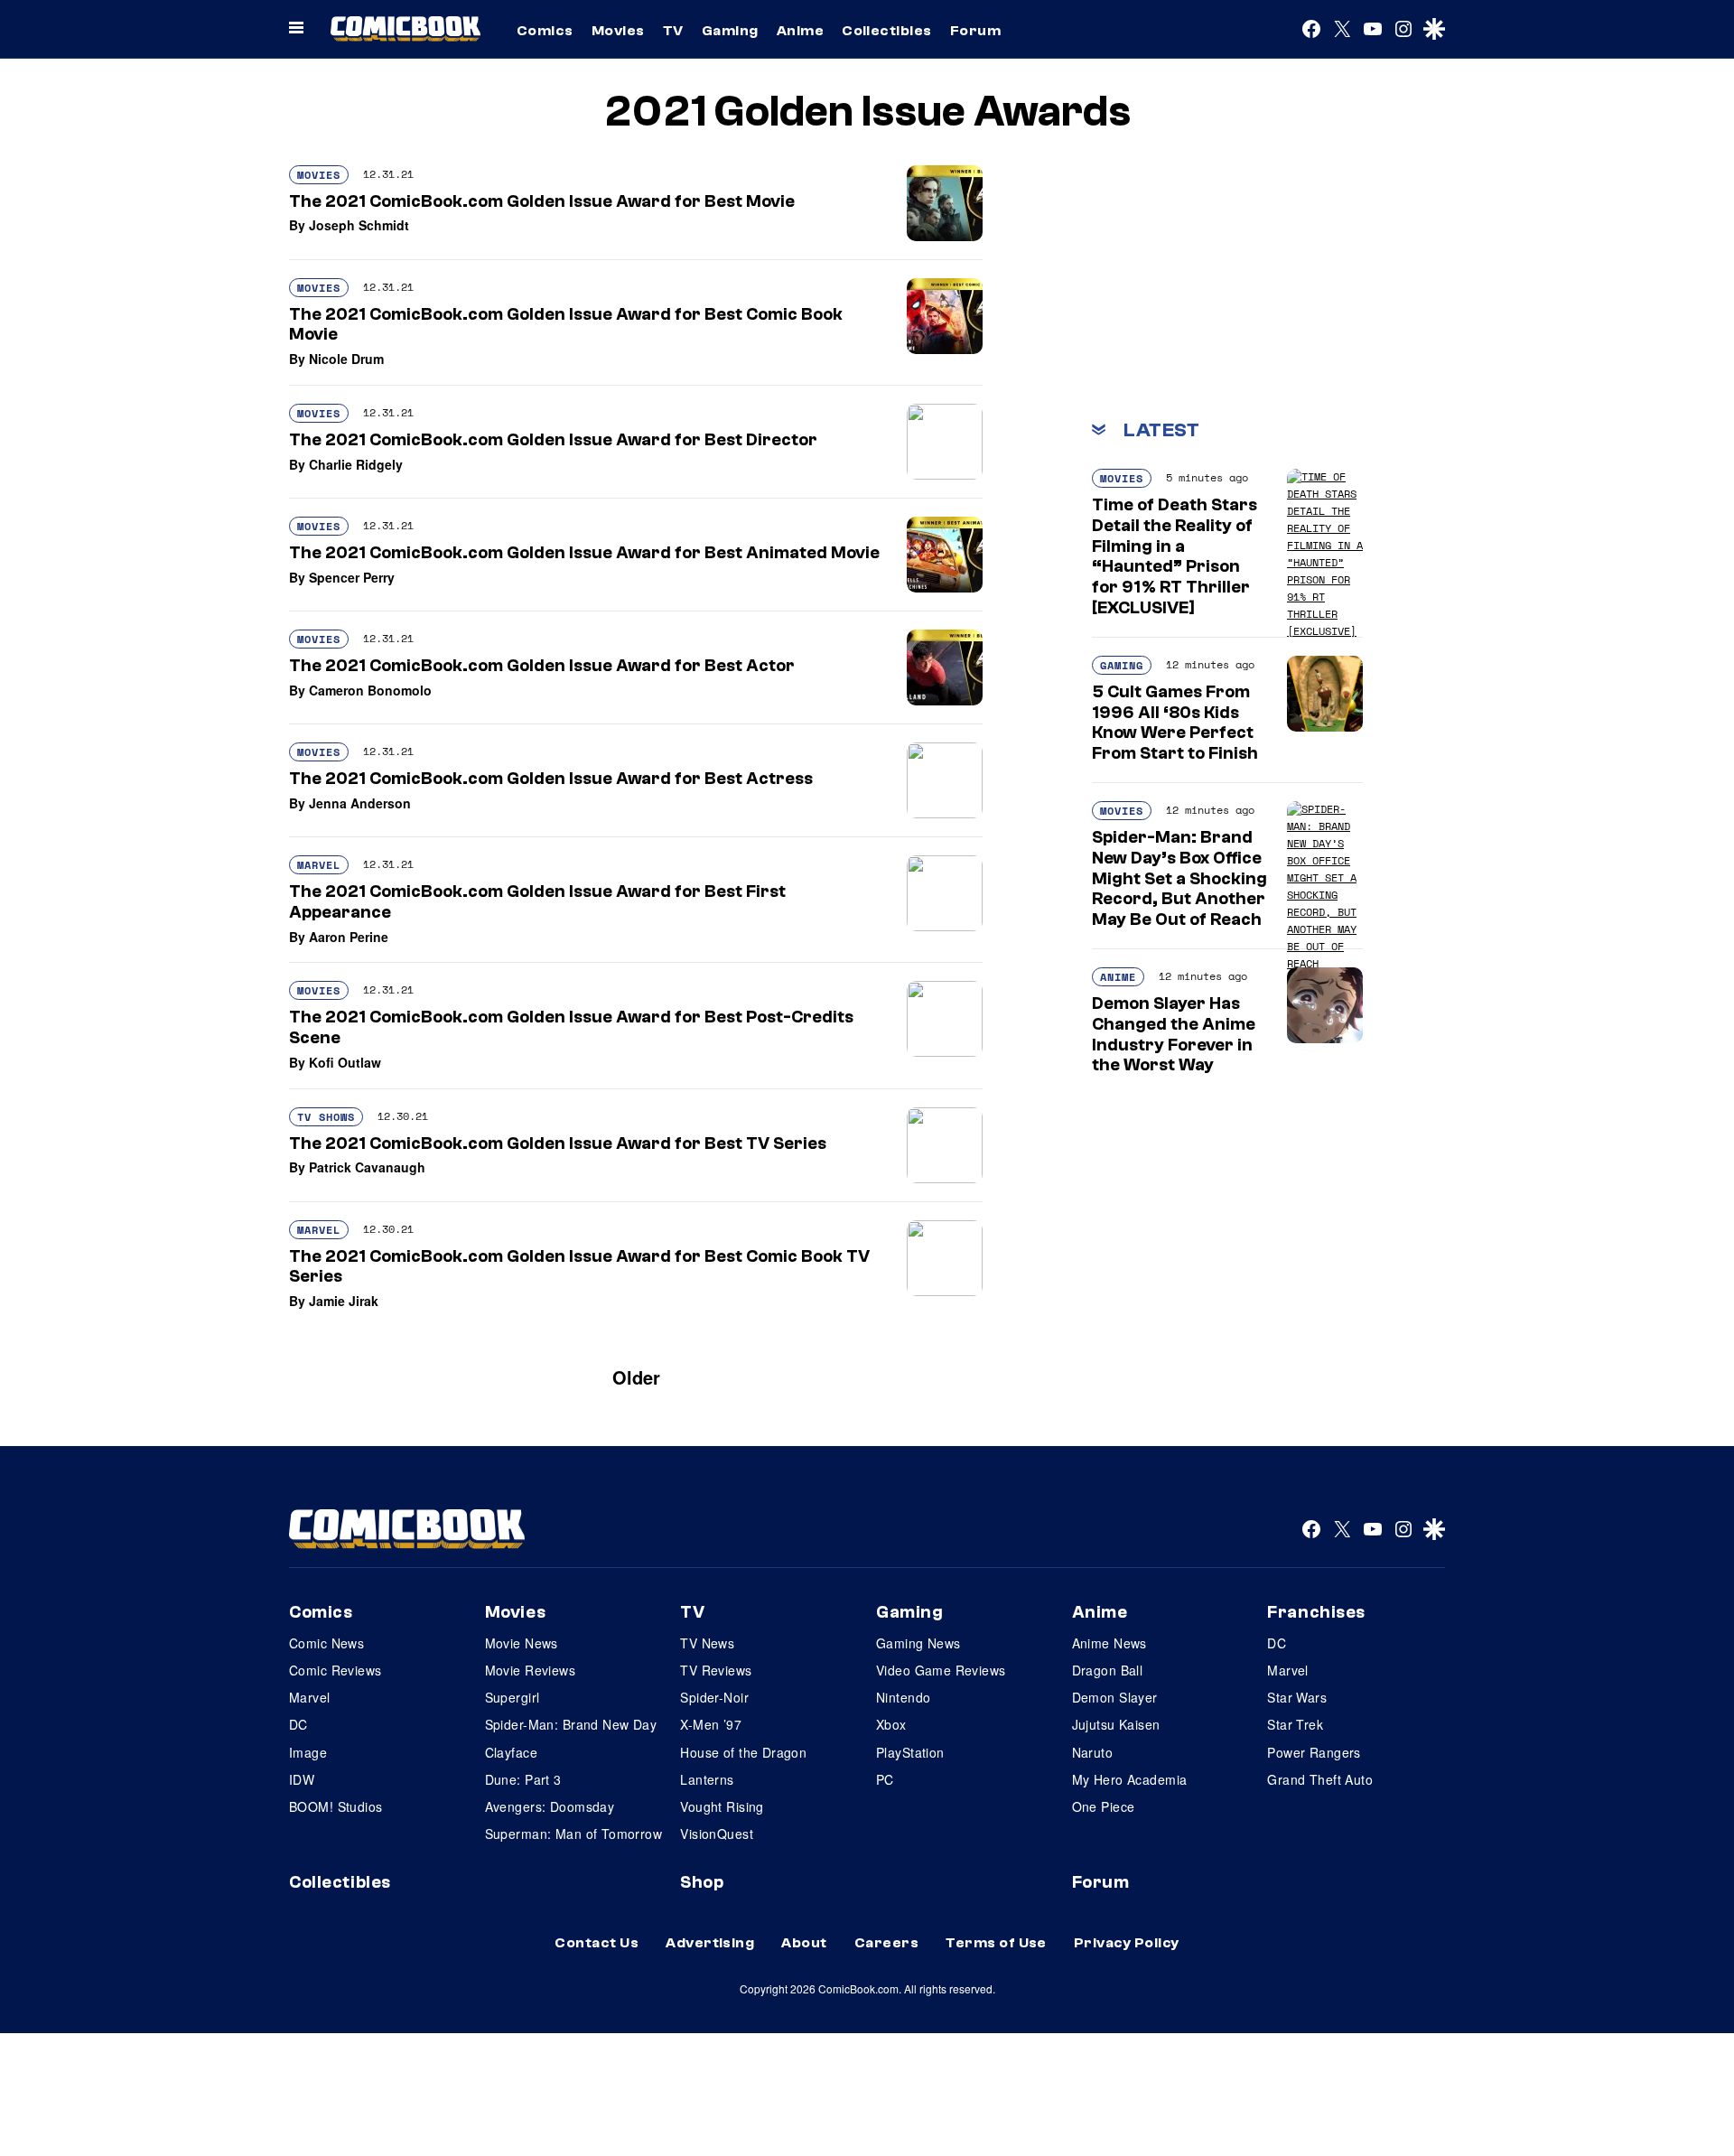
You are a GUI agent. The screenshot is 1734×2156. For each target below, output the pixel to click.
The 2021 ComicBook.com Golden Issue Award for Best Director (553, 440)
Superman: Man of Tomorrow (574, 1834)
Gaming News (918, 1643)
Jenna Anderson (360, 803)
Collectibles (887, 31)
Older (636, 1377)
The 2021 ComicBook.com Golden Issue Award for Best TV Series (558, 1143)
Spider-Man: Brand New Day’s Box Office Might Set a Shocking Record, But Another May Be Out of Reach (1179, 878)
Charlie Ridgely (356, 464)
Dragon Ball (1108, 1670)
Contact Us (597, 1943)
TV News (707, 1643)
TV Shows (326, 1117)
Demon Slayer (1115, 1697)
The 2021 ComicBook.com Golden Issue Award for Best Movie (542, 201)
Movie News (522, 1643)
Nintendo (903, 1697)
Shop (702, 1882)
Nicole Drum (346, 359)
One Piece (1104, 1806)
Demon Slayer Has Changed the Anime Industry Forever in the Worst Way (1174, 1034)
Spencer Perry (352, 577)
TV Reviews (716, 1670)
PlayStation (910, 1752)
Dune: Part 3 (523, 1779)
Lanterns (707, 1779)
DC (298, 1724)
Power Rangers (1314, 1752)
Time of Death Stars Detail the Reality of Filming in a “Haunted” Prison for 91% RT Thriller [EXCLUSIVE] (1175, 556)
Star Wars (1297, 1697)
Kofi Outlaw (345, 1062)
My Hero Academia (1130, 1779)
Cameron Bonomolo (370, 690)
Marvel (319, 865)
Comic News (326, 1643)
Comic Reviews (335, 1670)
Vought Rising (722, 1806)
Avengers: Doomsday (550, 1806)
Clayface (511, 1752)
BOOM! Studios (336, 1806)
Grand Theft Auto (1320, 1779)
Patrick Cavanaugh (367, 1167)
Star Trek (1295, 1724)
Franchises (1316, 1612)
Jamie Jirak (344, 1301)
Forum (975, 31)
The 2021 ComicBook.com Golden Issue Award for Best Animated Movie (584, 553)
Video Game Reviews (941, 1670)
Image (308, 1752)
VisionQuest (717, 1834)
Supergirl (513, 1697)
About (804, 1943)
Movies (618, 31)
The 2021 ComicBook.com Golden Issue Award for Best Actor (542, 666)
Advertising (710, 1943)
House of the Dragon (743, 1752)
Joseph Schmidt (359, 225)
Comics (545, 31)
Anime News (1109, 1643)
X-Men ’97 (711, 1724)
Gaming (730, 31)
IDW (302, 1779)
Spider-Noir (714, 1697)
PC (885, 1779)
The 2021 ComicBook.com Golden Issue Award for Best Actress (551, 779)
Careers (886, 1943)
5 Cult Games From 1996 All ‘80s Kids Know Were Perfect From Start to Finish (1175, 723)
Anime (800, 31)
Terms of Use (996, 1943)
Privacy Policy (1127, 1943)
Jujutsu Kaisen (1116, 1724)
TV (673, 31)
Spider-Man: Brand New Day (571, 1724)
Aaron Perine (349, 937)
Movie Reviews (530, 1670)
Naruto (1093, 1752)
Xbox (891, 1724)
